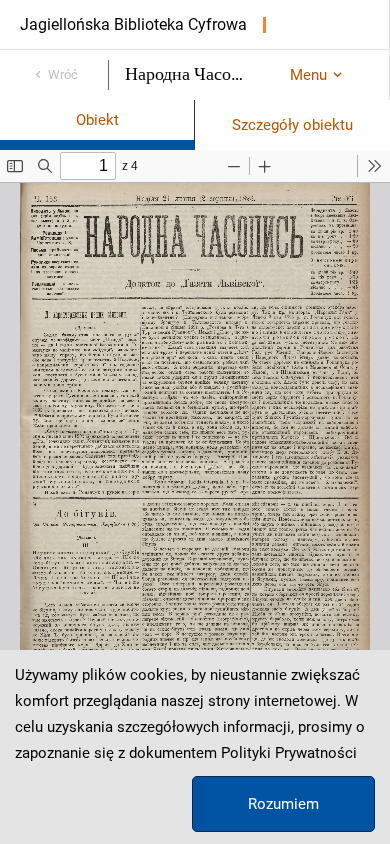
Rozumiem (283, 804)
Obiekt (97, 120)
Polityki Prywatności (289, 753)
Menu (308, 75)
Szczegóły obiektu (292, 125)
